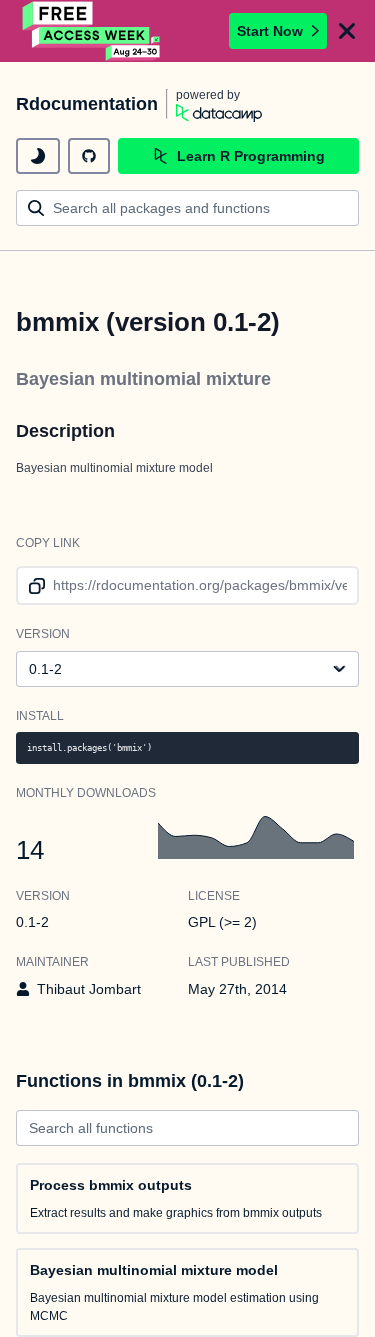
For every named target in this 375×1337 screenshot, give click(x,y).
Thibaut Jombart (89, 989)
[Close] (347, 31)
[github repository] (89, 156)
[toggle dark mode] (38, 156)
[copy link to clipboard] (33, 585)
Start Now (270, 31)
